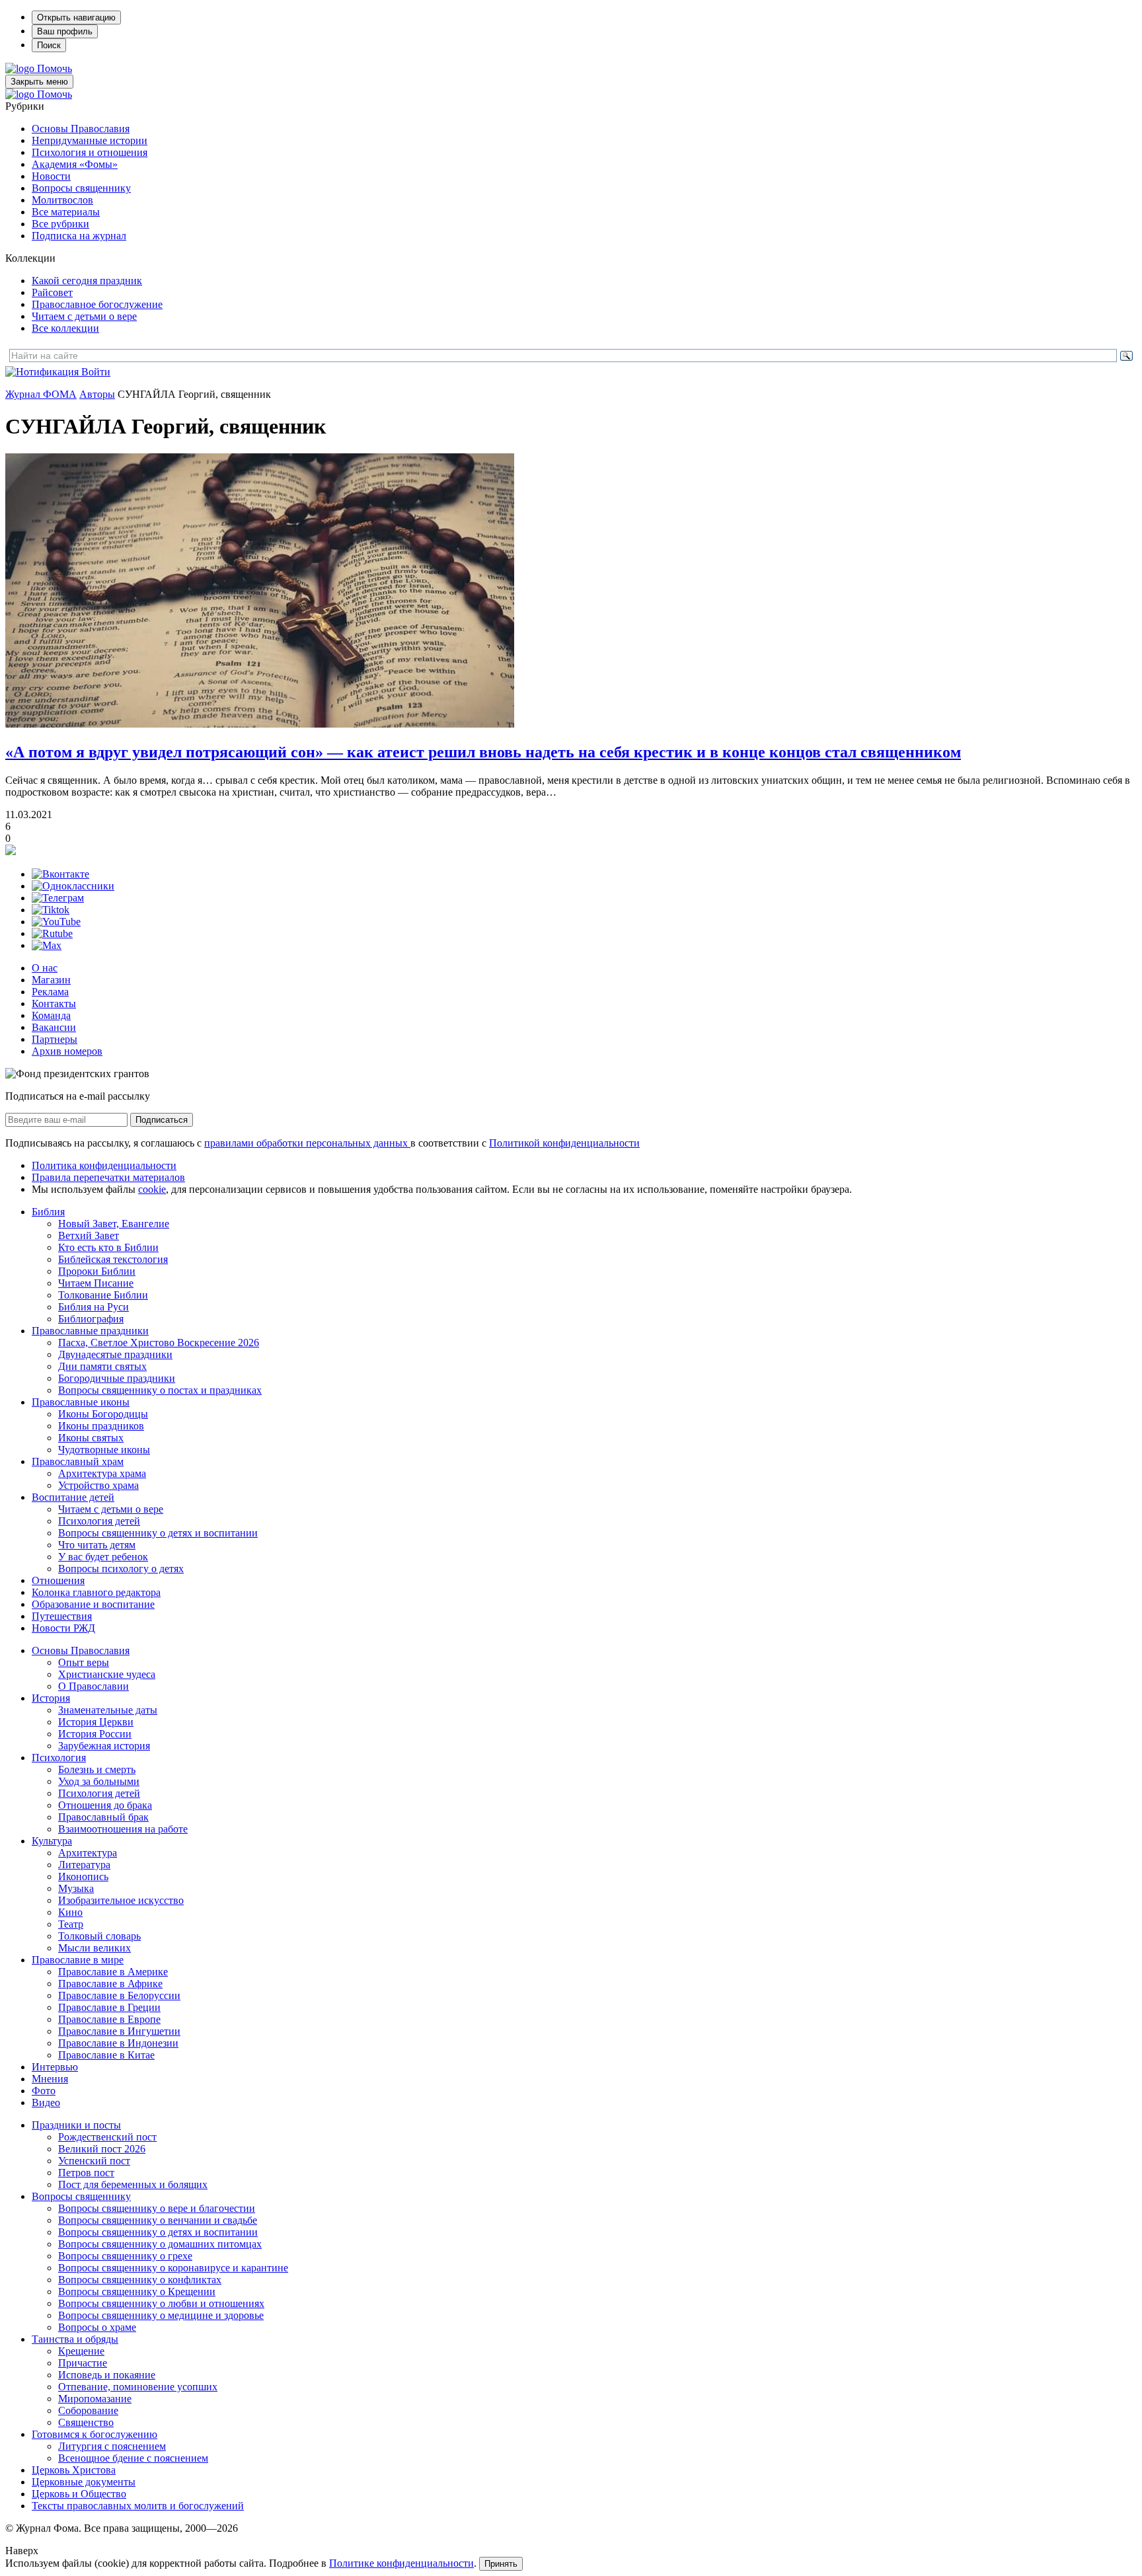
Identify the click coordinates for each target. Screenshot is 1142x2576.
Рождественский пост (107, 2137)
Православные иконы (81, 1402)
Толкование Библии (103, 1295)
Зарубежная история (104, 1746)
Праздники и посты (76, 2125)
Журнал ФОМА (41, 394)
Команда (51, 1015)
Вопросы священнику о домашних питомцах (160, 2244)
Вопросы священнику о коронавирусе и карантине (173, 2268)
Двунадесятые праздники (115, 1354)
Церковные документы (84, 2482)
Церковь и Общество (79, 2494)
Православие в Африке (110, 1984)
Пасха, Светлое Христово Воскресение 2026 (159, 1343)
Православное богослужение (97, 304)
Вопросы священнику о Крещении (137, 2292)
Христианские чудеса (107, 1674)
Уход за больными (99, 1781)
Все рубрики (60, 224)
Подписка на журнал (79, 236)
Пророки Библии (97, 1271)
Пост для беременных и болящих (133, 2184)
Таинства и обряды (75, 2339)
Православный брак (103, 1817)
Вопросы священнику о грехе (125, 2256)
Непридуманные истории (90, 140)
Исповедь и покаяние (107, 2375)
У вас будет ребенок (103, 1557)
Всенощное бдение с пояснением (133, 2458)
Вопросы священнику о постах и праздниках (160, 1390)
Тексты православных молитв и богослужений (138, 2506)
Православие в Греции (109, 2007)
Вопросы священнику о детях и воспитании (158, 1533)
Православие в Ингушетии (119, 2031)
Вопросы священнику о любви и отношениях (161, 2303)
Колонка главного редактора (96, 1592)
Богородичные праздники (117, 1378)
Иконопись (83, 1876)
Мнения (50, 2079)
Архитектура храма (102, 1473)
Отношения (58, 1580)
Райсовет (52, 292)
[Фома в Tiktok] (51, 910)
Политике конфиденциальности (401, 2563)
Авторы (97, 394)
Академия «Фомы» (75, 164)
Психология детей (99, 1521)
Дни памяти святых (102, 1366)
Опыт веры (84, 1662)
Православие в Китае (106, 2055)
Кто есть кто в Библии (108, 1247)
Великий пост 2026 (102, 2149)
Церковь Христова (74, 2470)
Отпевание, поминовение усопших (138, 2387)
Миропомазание (95, 2399)
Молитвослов (62, 200)
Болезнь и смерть (97, 1769)
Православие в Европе (109, 2019)
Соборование (88, 2410)
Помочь (55, 68)
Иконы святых (91, 1438)
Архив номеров (67, 1051)
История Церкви (96, 1722)
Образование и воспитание (93, 1604)
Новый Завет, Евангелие (114, 1224)
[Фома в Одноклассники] (73, 886)
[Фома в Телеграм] (58, 898)
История (51, 1698)
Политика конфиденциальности (104, 1165)
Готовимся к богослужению (95, 2434)
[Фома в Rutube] (52, 933)
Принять (501, 2564)
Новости (51, 176)
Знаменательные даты (108, 1710)
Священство (86, 2422)
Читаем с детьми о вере (84, 316)
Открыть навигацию (76, 18)
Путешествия (62, 1616)
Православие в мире (78, 1960)
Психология (59, 1758)
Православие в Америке (113, 1972)
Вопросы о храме (97, 2327)
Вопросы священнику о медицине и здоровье (161, 2315)
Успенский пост (94, 2161)
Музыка (76, 1888)
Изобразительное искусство (121, 1900)
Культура (52, 1841)
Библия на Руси (94, 1307)
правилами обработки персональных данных (307, 1143)
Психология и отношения (90, 152)
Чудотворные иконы (104, 1450)
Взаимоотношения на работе (123, 1829)
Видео (46, 2102)
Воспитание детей (73, 1497)
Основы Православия (81, 129)
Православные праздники (90, 1331)
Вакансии (54, 1027)
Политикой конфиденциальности (564, 1143)
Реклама (50, 992)
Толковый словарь (99, 1936)
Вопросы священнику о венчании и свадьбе (158, 2220)
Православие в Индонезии (118, 2043)
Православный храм (78, 1461)
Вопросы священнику (81, 188)
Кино (70, 1912)
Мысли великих (95, 1948)
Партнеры (55, 1039)
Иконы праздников (101, 1426)
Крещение (81, 2351)
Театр (71, 1924)
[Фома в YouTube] (56, 922)
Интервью (55, 2067)
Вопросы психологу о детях (121, 1569)
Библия (48, 1212)
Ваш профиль (65, 31)
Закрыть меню (39, 82)
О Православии (94, 1686)
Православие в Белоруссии (119, 1995)
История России (95, 1734)
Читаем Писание (96, 1283)
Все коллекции (65, 328)
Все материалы (66, 212)
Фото (44, 2091)
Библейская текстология (113, 1259)
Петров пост (86, 2173)
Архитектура (88, 1853)
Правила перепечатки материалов (108, 1177)
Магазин (51, 980)
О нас (45, 968)
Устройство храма (98, 1485)
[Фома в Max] (47, 945)
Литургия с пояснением (112, 2446)
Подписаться (162, 1120)
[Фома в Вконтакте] (60, 874)
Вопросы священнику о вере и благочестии (157, 2208)
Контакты (54, 1004)
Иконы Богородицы (103, 1414)
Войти (96, 372)
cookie (152, 1189)
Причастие (83, 2363)
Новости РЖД (63, 1628)
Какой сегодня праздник (87, 281)
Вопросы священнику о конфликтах (140, 2280)
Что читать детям (97, 1545)
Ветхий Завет (89, 1235)
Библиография (91, 1319)
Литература (84, 1865)
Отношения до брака (105, 1805)
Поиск (49, 45)
